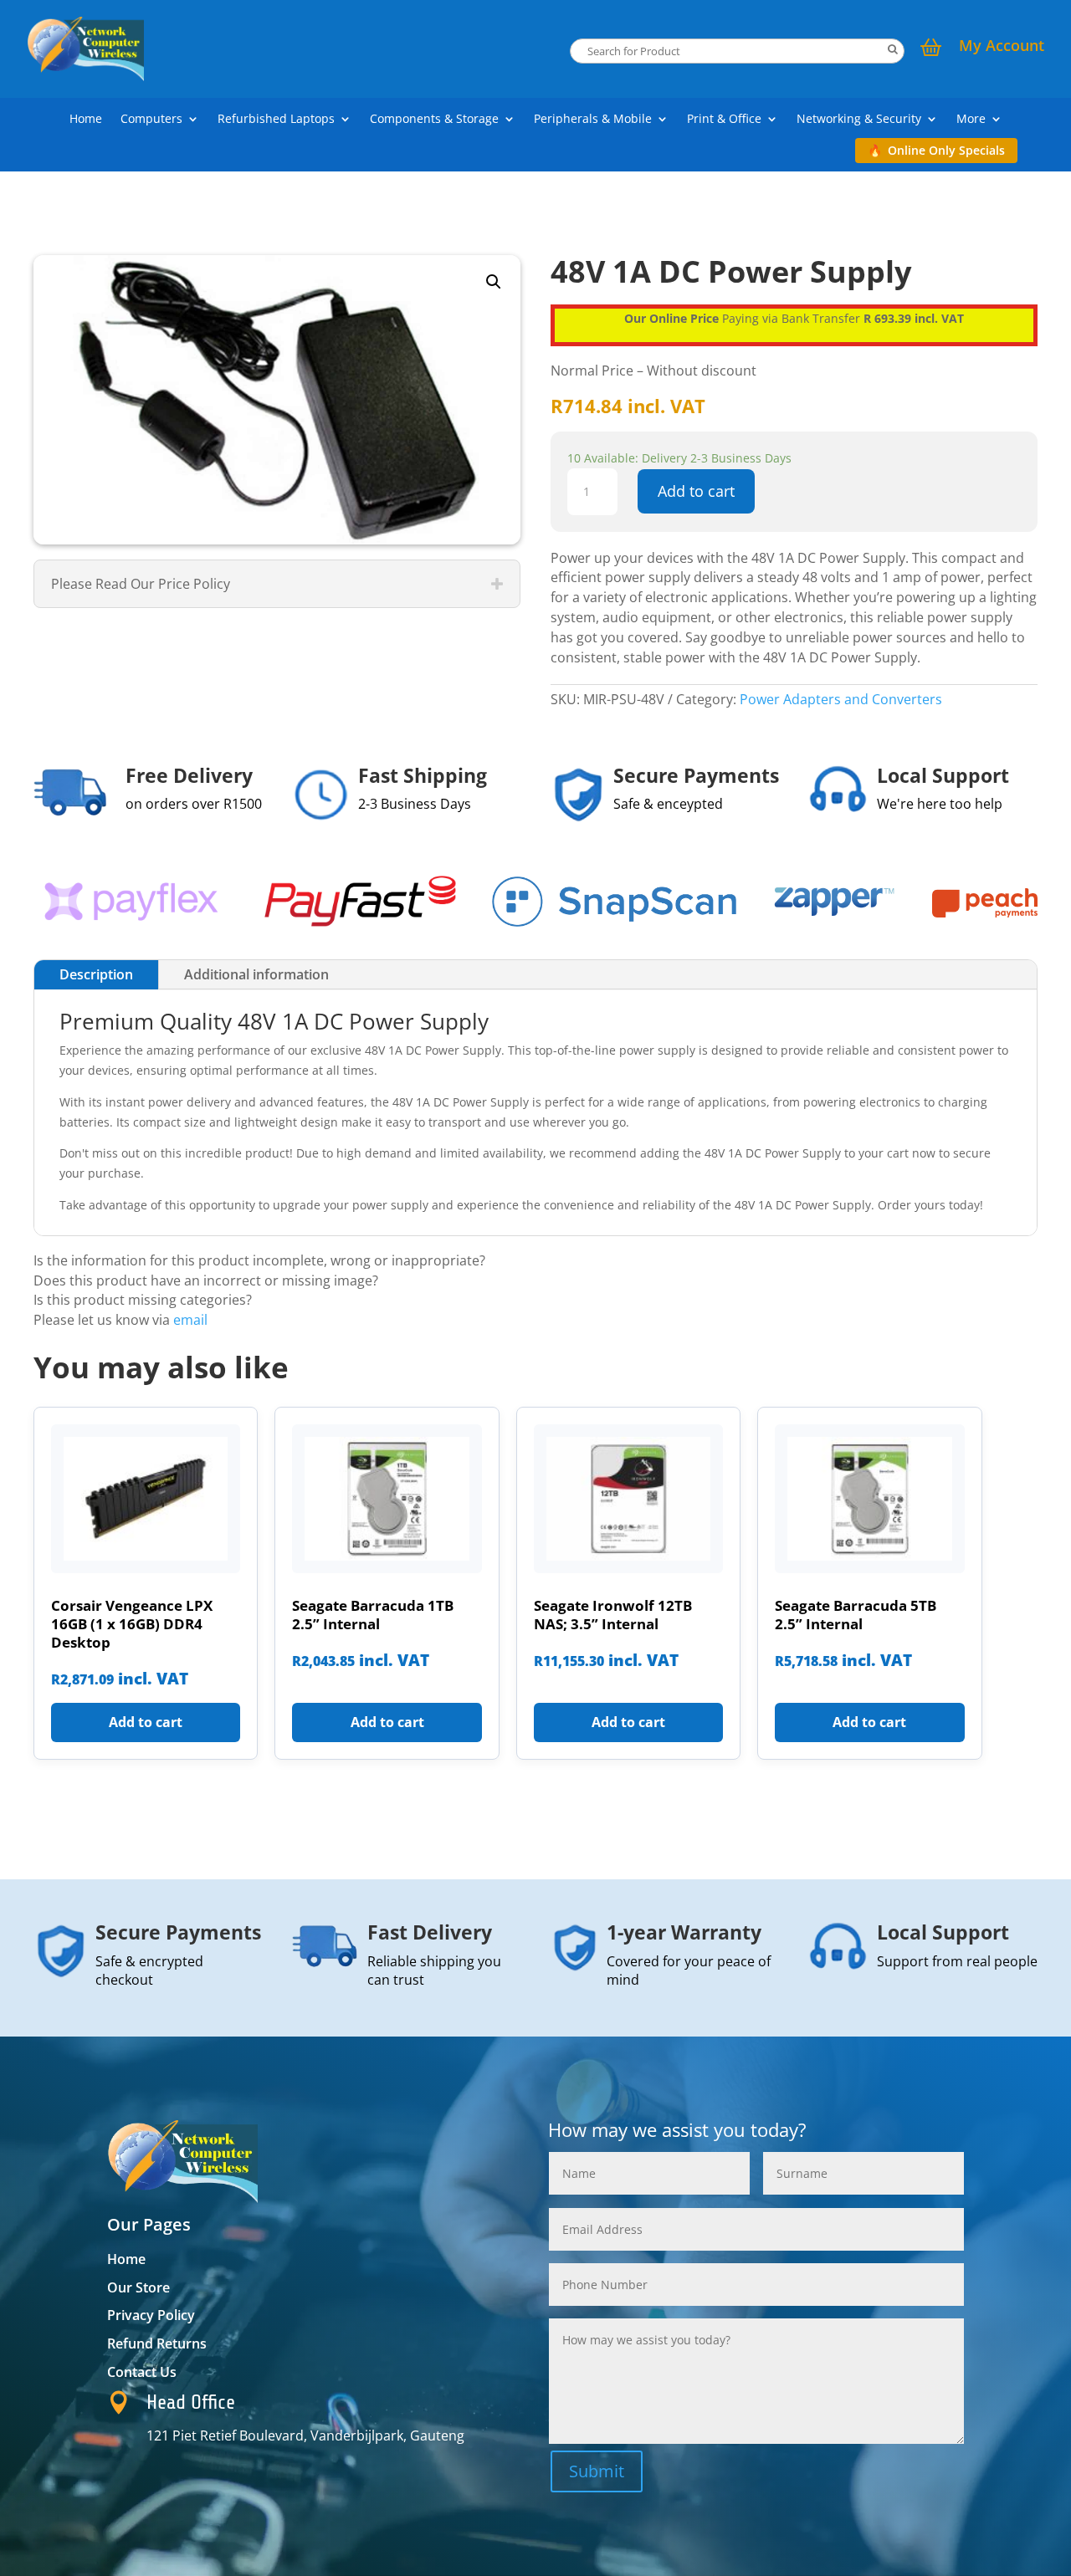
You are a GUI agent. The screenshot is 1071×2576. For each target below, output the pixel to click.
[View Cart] (931, 49)
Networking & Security (859, 120)
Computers (151, 120)
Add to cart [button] (146, 1722)
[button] (494, 282)
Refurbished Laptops (276, 120)
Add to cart (696, 491)
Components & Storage (434, 120)
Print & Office (724, 120)
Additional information (256, 974)
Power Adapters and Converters (841, 699)
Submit (597, 2471)
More (971, 120)
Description (96, 974)
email (190, 1320)
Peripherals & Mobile (593, 120)
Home (86, 120)
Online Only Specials (946, 150)
